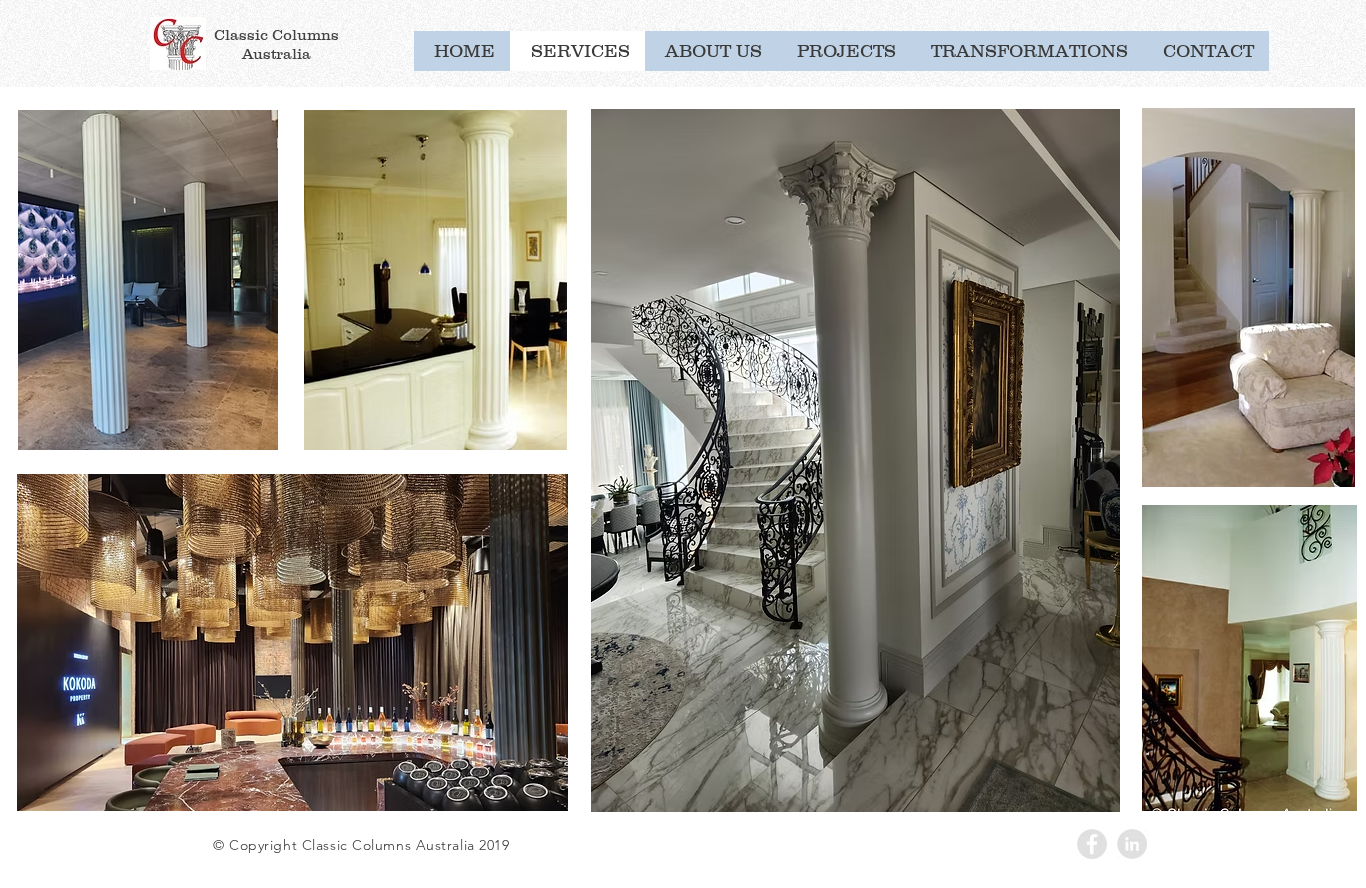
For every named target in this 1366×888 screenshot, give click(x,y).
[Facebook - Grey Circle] (1092, 844)
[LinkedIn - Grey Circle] (1132, 844)
